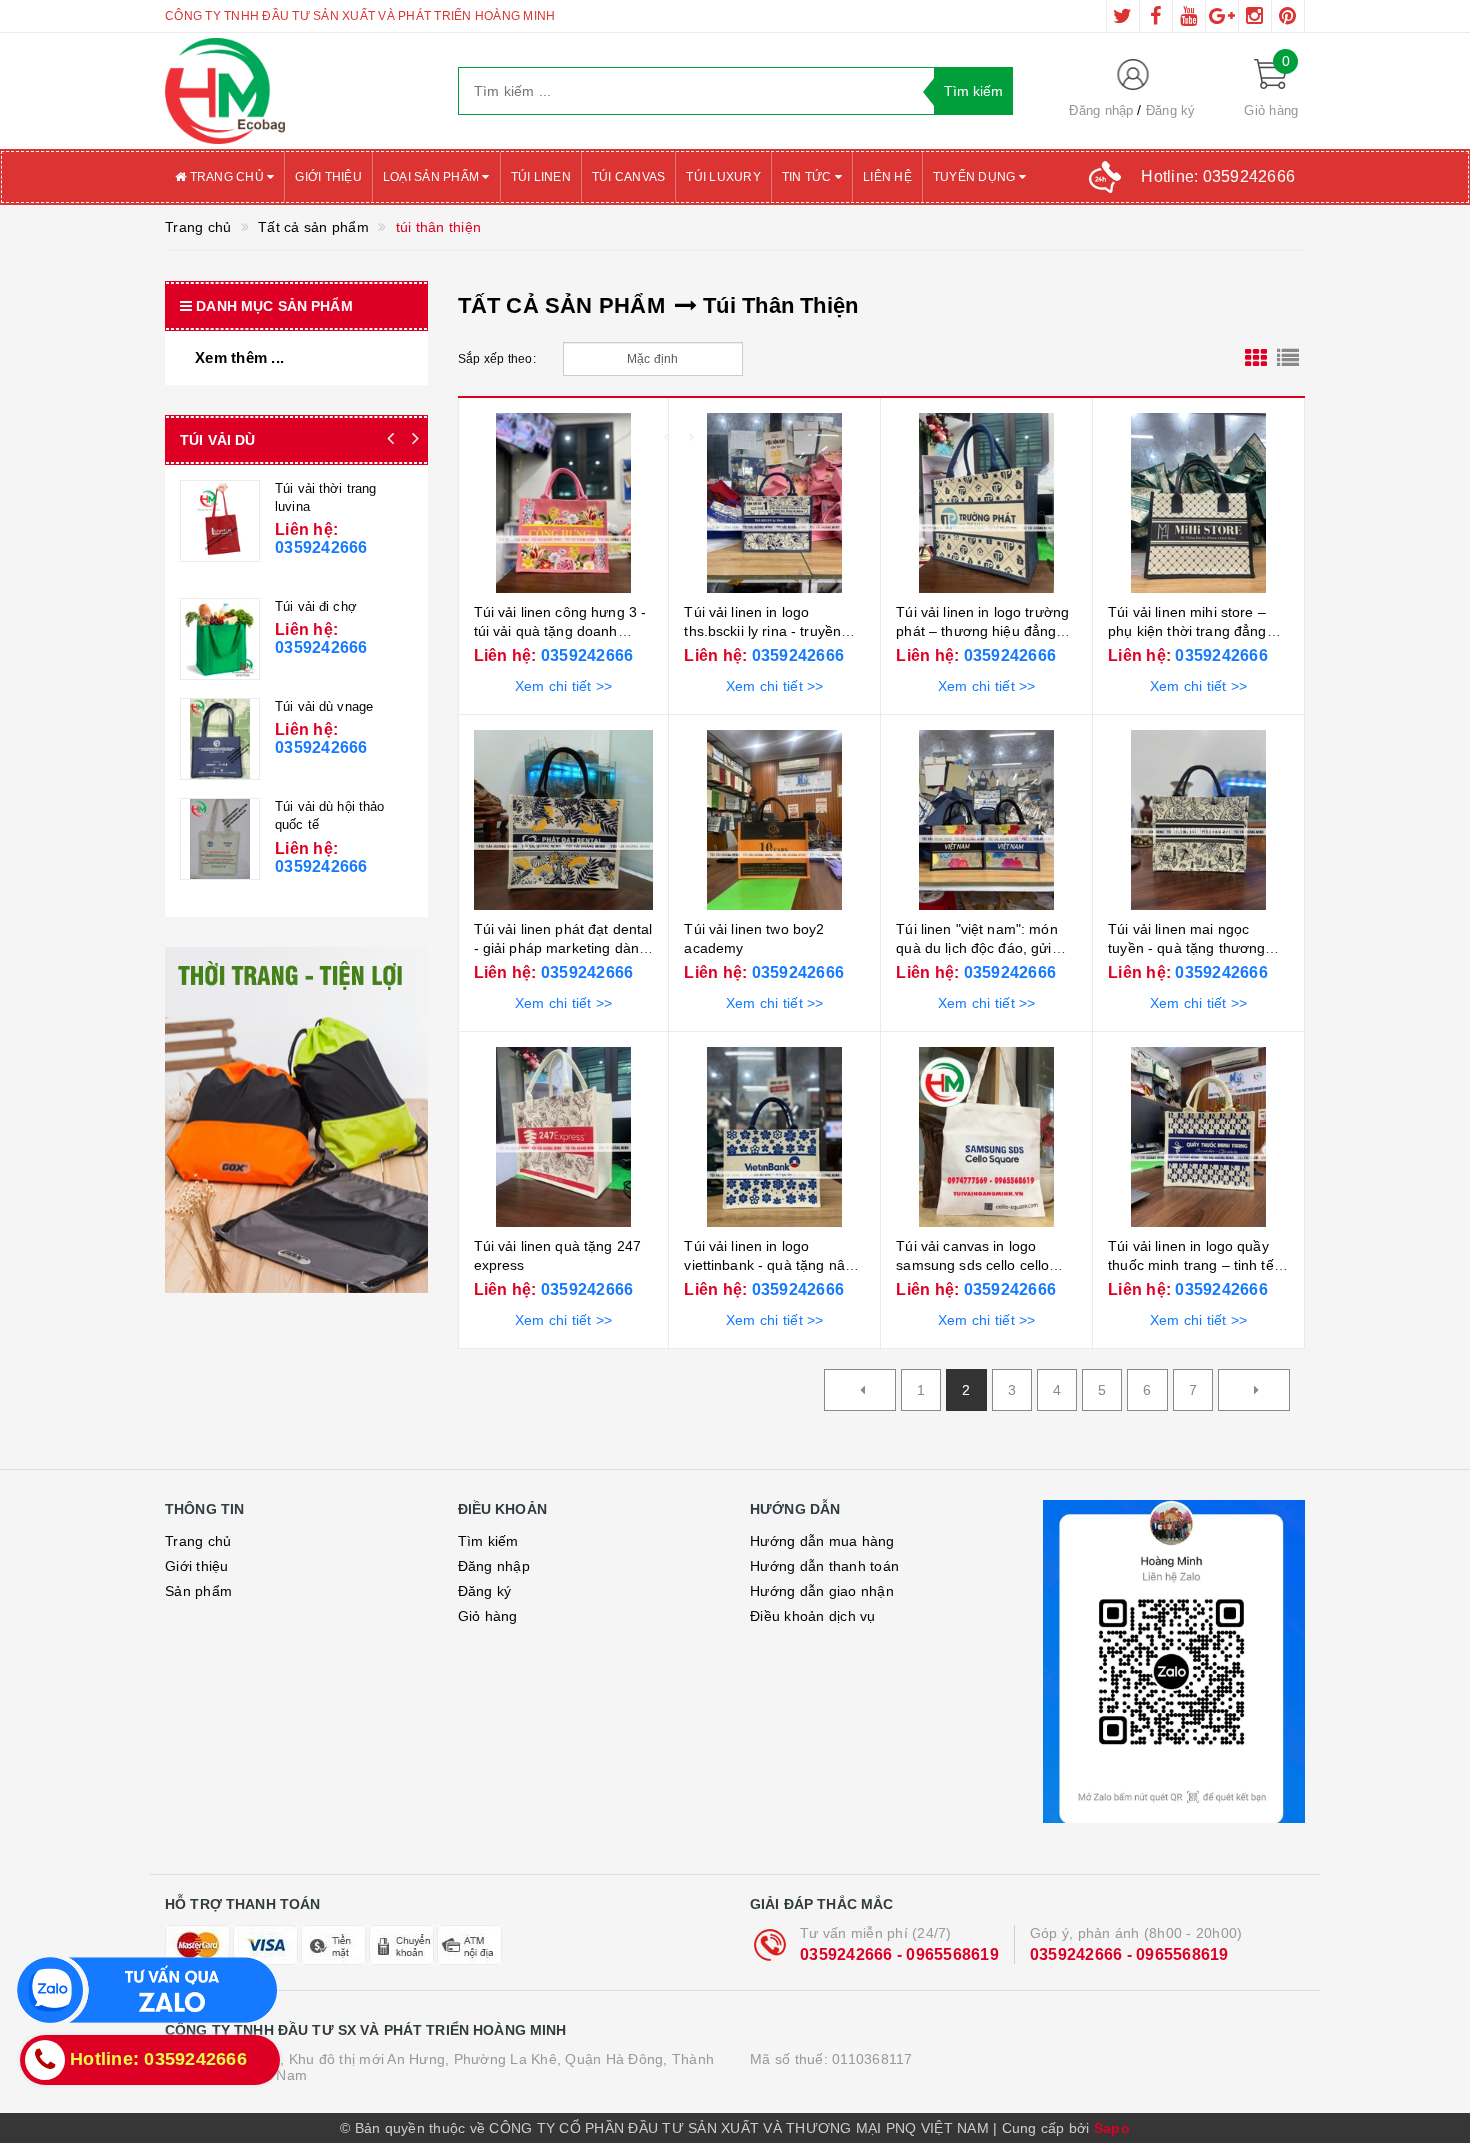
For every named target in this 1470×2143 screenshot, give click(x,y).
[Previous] (860, 1390)
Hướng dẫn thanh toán (824, 1566)
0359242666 (585, 655)
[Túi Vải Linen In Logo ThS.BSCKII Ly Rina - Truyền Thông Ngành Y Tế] (774, 503)
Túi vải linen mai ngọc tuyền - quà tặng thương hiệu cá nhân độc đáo (1186, 948)
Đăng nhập (1101, 110)
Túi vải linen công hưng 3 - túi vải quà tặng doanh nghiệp (560, 631)
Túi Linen (541, 177)
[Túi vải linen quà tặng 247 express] (564, 1137)
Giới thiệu (328, 177)
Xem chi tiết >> (564, 686)
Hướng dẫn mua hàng (822, 1541)
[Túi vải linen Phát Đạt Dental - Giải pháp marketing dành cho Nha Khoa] (564, 820)
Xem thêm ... (239, 357)
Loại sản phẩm (433, 177)
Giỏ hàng (488, 1616)
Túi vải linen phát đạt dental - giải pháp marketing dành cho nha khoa (563, 948)
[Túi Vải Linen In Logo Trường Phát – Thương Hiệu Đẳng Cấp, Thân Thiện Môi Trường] (986, 503)
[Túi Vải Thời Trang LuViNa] (220, 521)
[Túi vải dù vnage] (220, 739)
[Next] (1254, 1390)
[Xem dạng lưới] (1256, 359)
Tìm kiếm (488, 1541)
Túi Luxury (723, 177)
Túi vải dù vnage (324, 706)
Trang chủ (226, 177)
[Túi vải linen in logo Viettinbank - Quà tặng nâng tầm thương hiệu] (774, 1137)
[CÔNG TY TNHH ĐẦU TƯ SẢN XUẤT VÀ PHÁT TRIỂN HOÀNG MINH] (296, 91)
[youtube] (1189, 16)
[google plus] (1222, 16)
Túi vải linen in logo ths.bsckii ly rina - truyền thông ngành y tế (762, 631)
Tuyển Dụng (976, 177)
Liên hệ (887, 177)
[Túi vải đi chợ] (220, 639)
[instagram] (1255, 16)
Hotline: (1218, 176)
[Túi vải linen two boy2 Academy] (774, 820)
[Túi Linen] (986, 820)
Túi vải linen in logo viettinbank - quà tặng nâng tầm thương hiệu (772, 1265)
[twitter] (1123, 16)
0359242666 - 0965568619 (899, 1954)
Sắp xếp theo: (497, 359)
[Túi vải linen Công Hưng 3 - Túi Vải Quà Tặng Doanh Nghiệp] (564, 503)
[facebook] (1156, 16)
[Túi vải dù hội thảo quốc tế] (220, 839)
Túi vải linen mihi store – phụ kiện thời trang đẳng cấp (1187, 631)
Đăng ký (1171, 110)
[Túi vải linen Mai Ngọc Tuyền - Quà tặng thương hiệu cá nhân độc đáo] (1198, 820)
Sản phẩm (198, 1591)
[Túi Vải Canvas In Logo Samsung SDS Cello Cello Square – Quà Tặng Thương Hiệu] (986, 1137)
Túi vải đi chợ (316, 606)
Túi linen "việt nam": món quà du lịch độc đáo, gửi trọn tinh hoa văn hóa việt (978, 948)
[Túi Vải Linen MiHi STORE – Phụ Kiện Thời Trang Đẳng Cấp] (1198, 503)
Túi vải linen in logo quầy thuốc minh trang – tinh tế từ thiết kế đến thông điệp (1191, 1265)
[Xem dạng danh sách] (1288, 359)
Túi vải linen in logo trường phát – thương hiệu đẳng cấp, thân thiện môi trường (982, 631)
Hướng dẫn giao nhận (822, 1591)
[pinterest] (1288, 16)
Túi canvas (629, 177)
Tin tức (808, 177)
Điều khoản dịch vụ (813, 1616)
